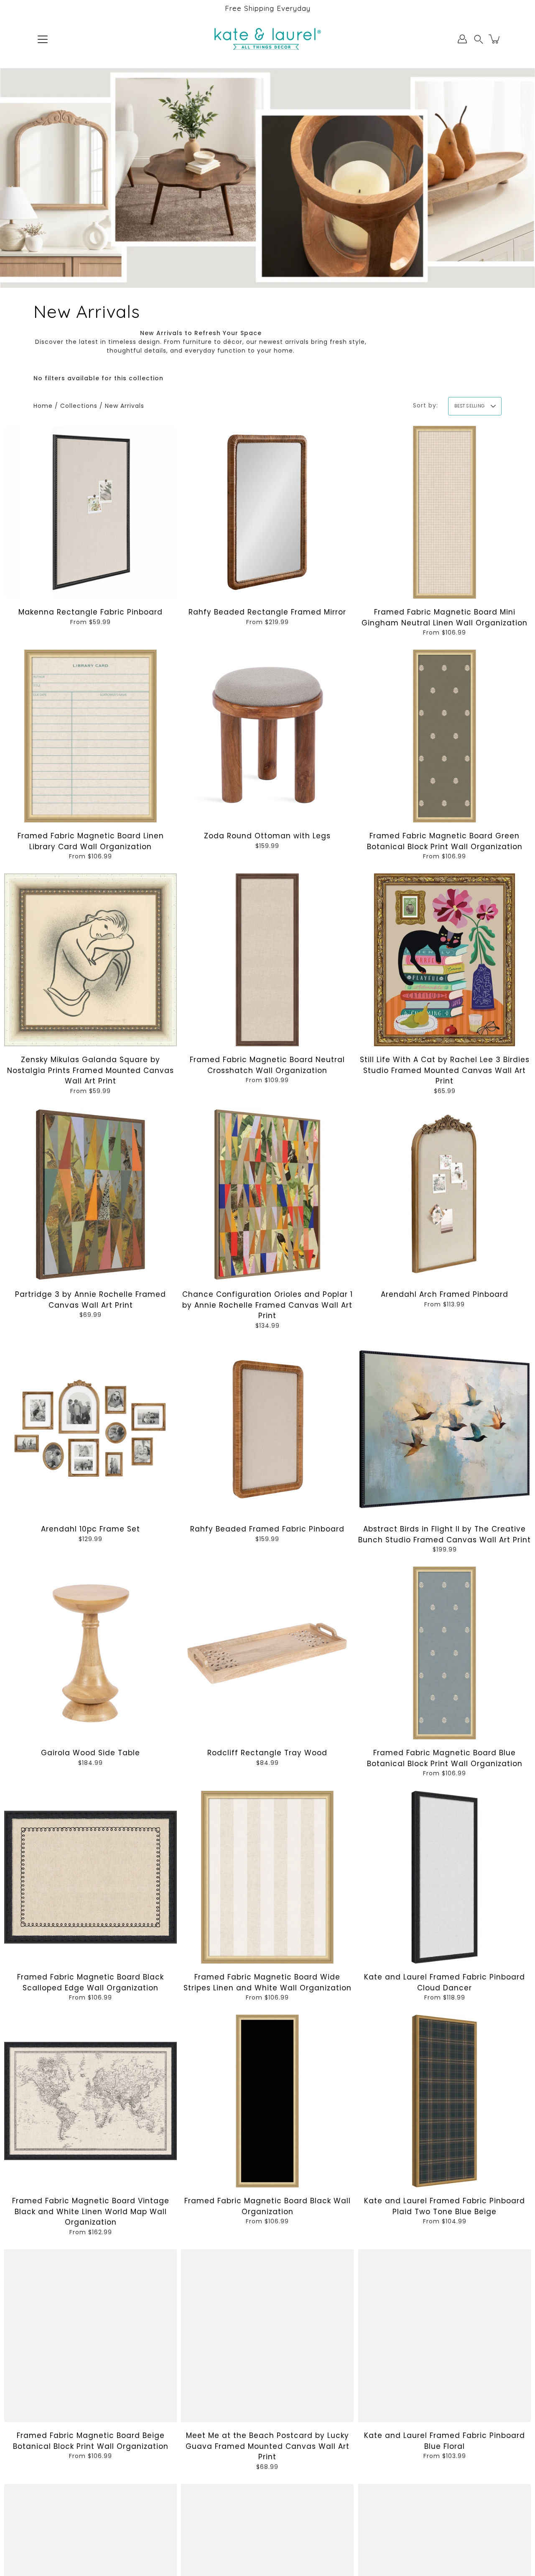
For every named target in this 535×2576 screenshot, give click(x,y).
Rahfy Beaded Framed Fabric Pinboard (267, 1529)
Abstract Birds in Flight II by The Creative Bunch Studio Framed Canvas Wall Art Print (445, 1534)
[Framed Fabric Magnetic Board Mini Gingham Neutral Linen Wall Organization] (445, 512)
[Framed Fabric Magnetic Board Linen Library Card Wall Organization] (90, 736)
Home (43, 406)
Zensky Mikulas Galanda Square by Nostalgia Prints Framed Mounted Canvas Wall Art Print (90, 1071)
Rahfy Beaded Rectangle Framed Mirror (267, 612)
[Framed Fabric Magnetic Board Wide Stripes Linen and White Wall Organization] (267, 1877)
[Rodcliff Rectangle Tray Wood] (267, 1653)
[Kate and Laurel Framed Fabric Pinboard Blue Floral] (445, 2336)
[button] (479, 39)
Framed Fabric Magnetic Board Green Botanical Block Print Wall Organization (444, 841)
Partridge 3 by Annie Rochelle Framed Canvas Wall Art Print (90, 1300)
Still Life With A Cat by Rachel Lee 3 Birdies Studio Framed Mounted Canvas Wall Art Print (444, 1071)
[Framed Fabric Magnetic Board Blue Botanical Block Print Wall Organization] (445, 1653)
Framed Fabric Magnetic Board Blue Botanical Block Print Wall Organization (444, 1759)
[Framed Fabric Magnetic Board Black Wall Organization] (267, 2101)
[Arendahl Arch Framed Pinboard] (445, 1195)
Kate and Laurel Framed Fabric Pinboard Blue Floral (445, 2441)
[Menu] (43, 39)
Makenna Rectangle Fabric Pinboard (90, 612)
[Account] (462, 39)
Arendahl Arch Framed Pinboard (445, 1295)
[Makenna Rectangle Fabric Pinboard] (90, 512)
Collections (79, 406)
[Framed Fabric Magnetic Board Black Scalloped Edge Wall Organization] (90, 1877)
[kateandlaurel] (268, 39)
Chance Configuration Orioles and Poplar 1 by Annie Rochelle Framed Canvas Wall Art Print (267, 1305)
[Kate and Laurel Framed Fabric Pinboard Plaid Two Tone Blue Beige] (445, 2101)
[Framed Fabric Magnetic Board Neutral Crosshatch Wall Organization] (267, 960)
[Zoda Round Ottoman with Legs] (267, 736)
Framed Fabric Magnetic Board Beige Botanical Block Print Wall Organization (91, 2441)
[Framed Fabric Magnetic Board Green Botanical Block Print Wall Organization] (445, 736)
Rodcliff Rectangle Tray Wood (267, 1753)
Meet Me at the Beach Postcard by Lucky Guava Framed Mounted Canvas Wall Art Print (267, 2446)
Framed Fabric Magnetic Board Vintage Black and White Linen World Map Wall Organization (91, 2211)
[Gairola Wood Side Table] (90, 1653)
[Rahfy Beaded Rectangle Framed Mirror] (267, 512)
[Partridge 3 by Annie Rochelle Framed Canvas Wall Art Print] (90, 1195)
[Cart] (495, 39)
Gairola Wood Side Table (90, 1753)
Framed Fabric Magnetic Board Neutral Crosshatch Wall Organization (267, 1065)
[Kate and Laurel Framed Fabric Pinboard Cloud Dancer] (445, 1877)
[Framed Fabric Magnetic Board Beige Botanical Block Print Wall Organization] (90, 2336)
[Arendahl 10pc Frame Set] (90, 1429)
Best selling (469, 406)
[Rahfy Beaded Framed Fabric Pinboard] (267, 1429)
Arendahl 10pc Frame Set (90, 1529)
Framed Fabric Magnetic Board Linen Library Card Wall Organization (91, 841)
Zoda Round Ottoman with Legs (267, 836)
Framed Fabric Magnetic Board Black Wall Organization (267, 2206)
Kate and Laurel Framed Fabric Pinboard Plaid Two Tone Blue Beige (445, 2206)
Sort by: (425, 405)
